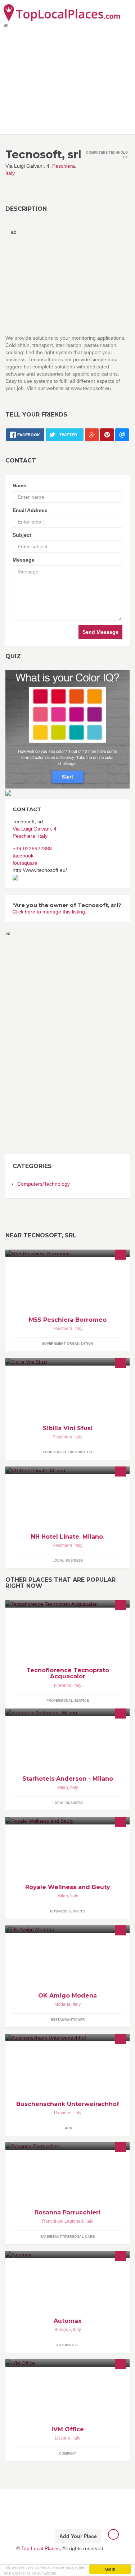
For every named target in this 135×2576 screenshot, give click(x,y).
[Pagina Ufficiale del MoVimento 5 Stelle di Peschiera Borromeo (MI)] (67, 1253)
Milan (63, 1787)
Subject (22, 535)
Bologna (63, 2330)
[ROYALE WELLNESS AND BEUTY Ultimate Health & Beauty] (67, 1821)
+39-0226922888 (32, 848)
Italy (10, 173)
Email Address (30, 510)
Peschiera (64, 166)
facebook (23, 856)
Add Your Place (78, 2536)
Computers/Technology (44, 1184)
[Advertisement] (34, 1045)
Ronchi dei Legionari (63, 2221)
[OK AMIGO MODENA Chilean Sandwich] (67, 1929)
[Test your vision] (67, 729)
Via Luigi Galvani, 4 (35, 829)
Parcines (63, 2113)
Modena (62, 2004)
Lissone (62, 2438)
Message (24, 560)
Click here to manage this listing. (49, 912)
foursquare (25, 863)
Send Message (100, 632)
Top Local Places (40, 2548)
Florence (63, 1685)
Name (19, 485)
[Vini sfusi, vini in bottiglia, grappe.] (67, 1362)
